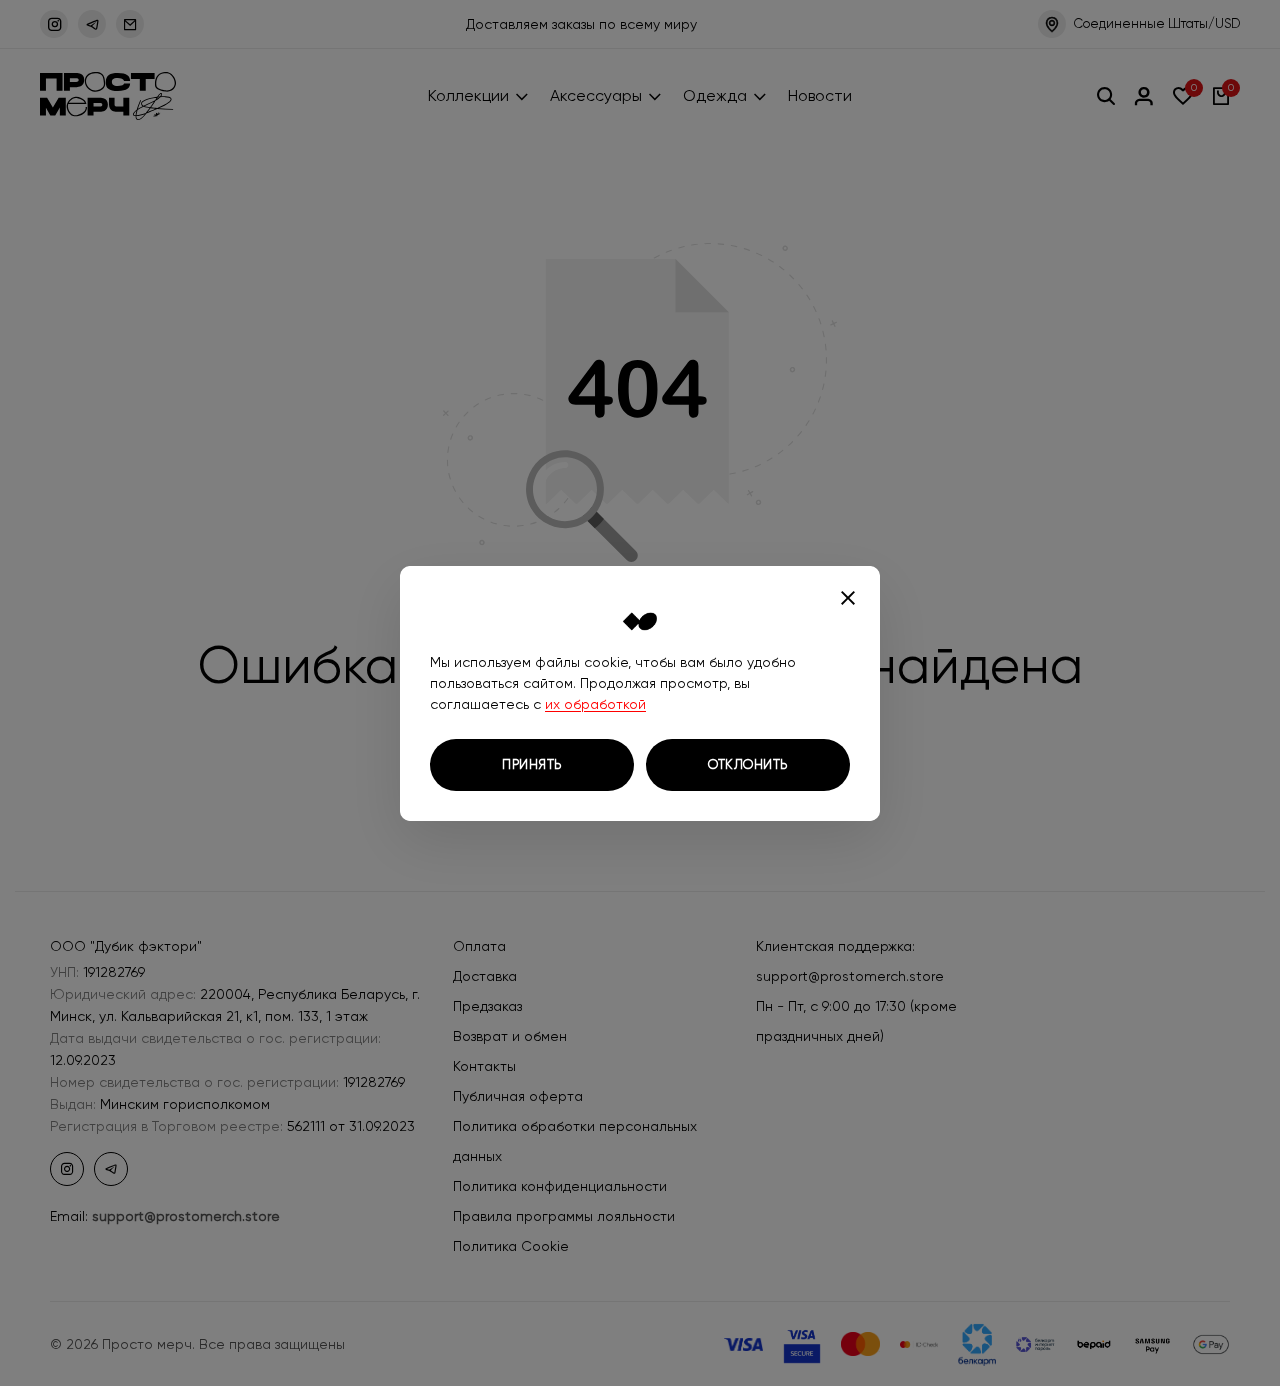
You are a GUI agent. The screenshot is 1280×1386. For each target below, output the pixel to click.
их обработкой (595, 704)
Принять (532, 764)
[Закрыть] (848, 598)
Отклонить (748, 764)
